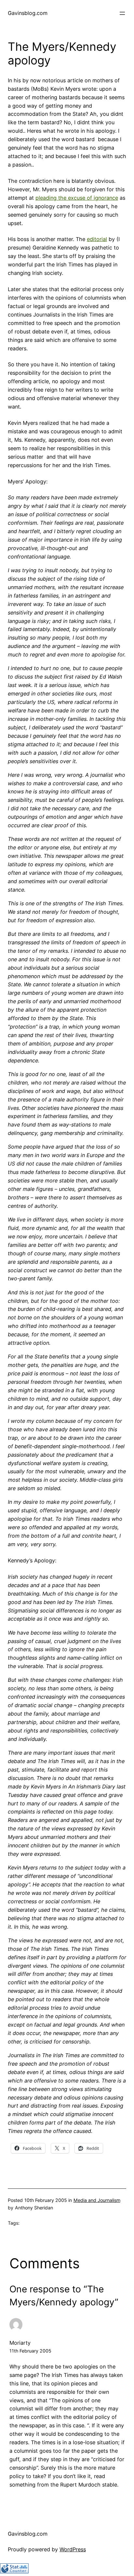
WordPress (73, 2549)
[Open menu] (122, 13)
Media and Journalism (97, 2200)
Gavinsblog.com (28, 13)
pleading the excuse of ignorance (77, 198)
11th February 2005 (30, 2351)
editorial (97, 239)
